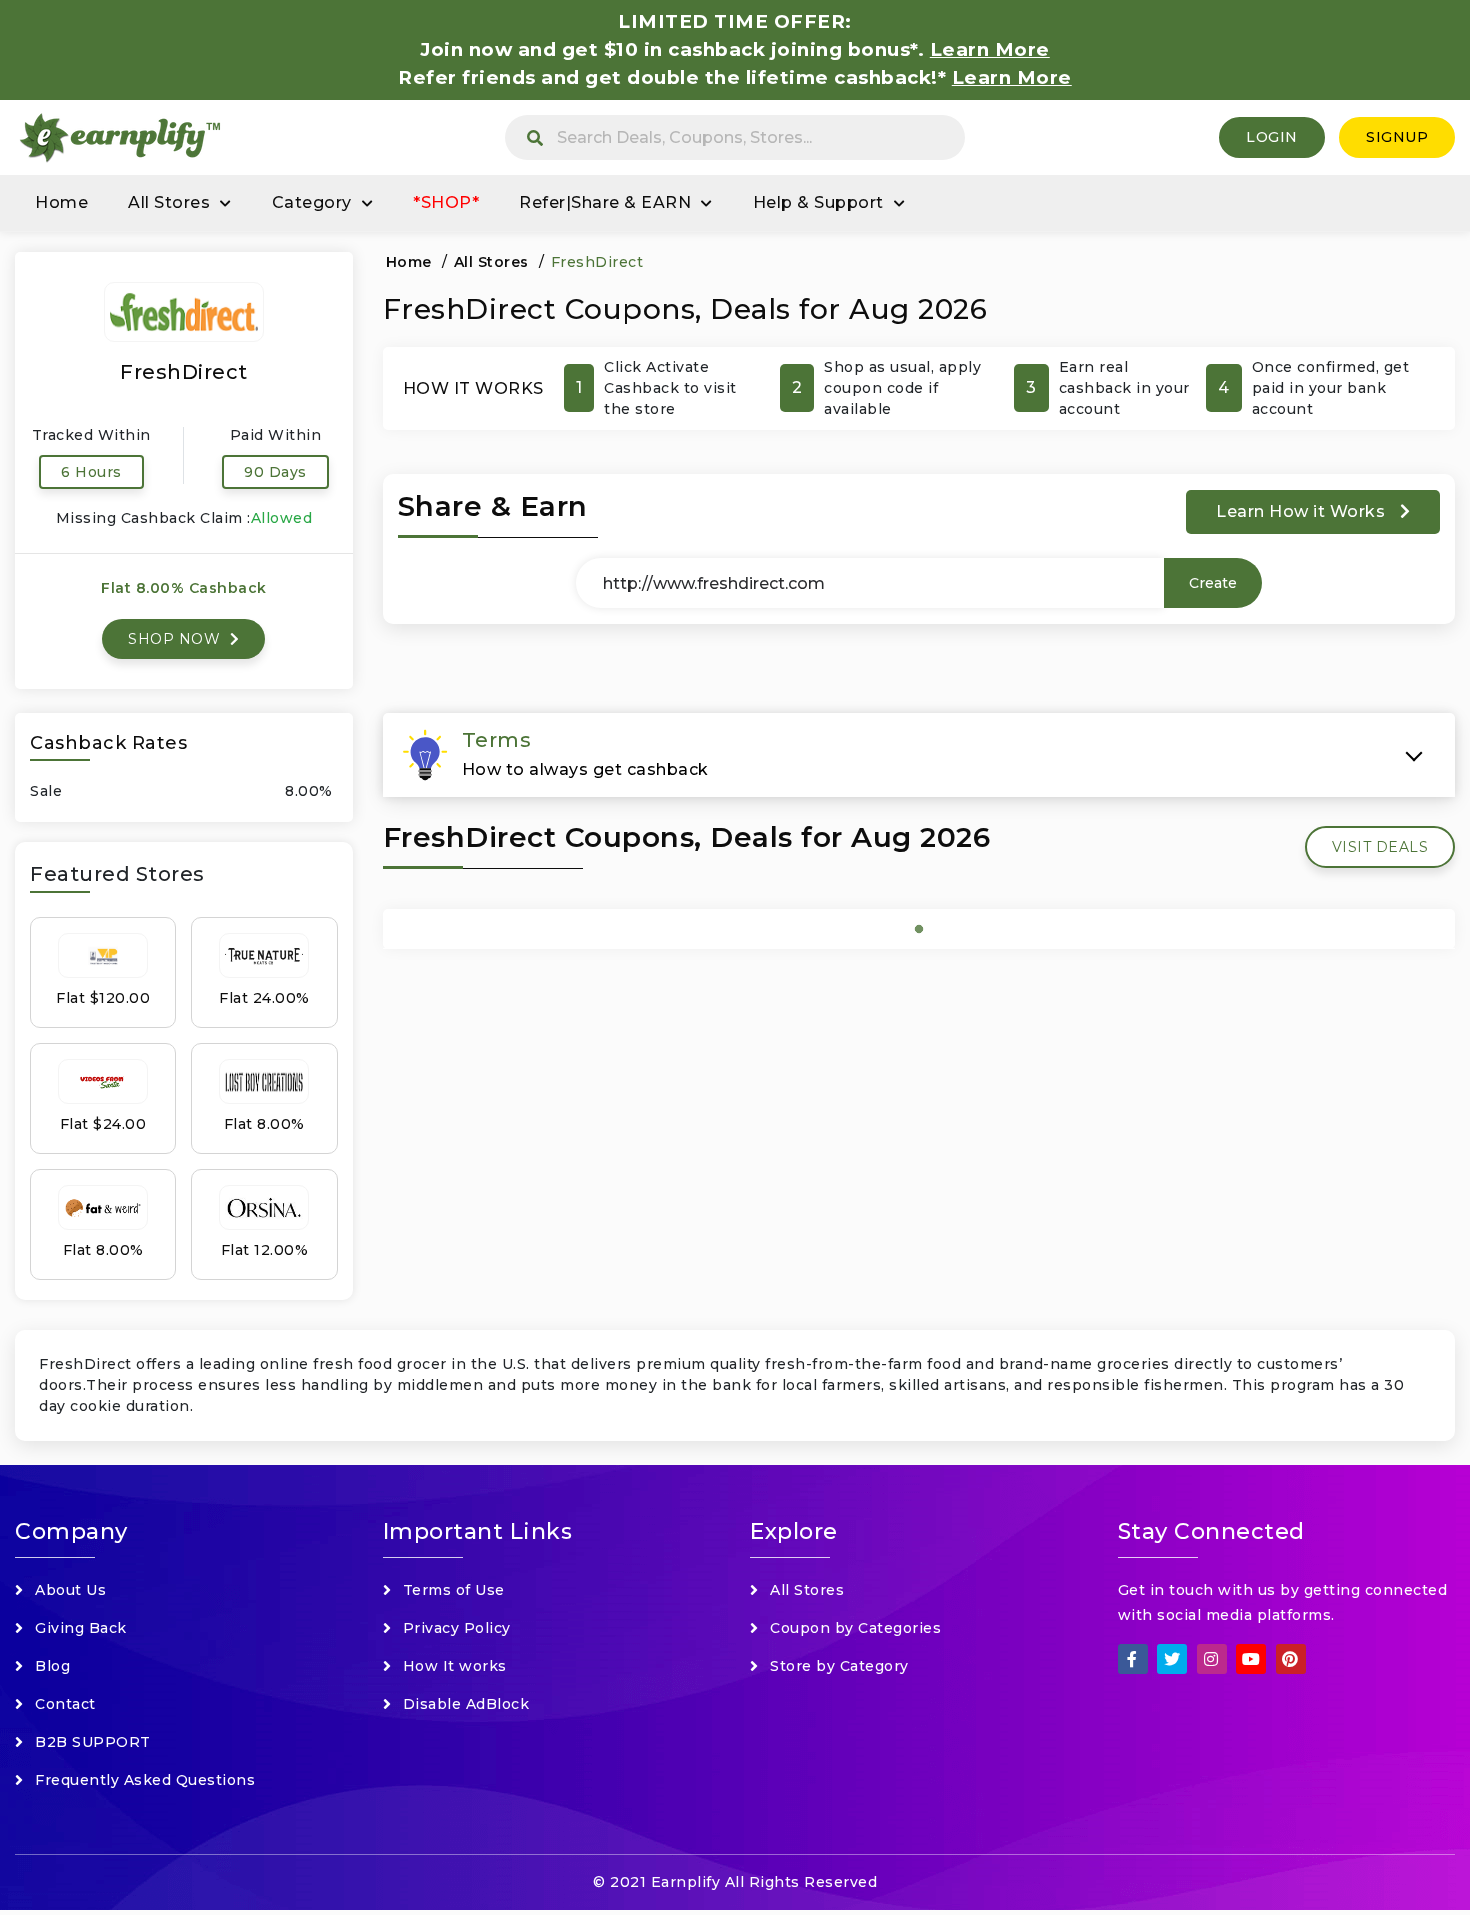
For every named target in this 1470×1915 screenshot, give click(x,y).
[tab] (919, 755)
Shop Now (176, 639)
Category (312, 202)
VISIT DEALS (1380, 847)
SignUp (1397, 137)
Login (1272, 137)
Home (61, 202)
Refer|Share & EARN (605, 202)
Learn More (1012, 77)
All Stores (169, 202)
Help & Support (818, 202)
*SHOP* (446, 202)
